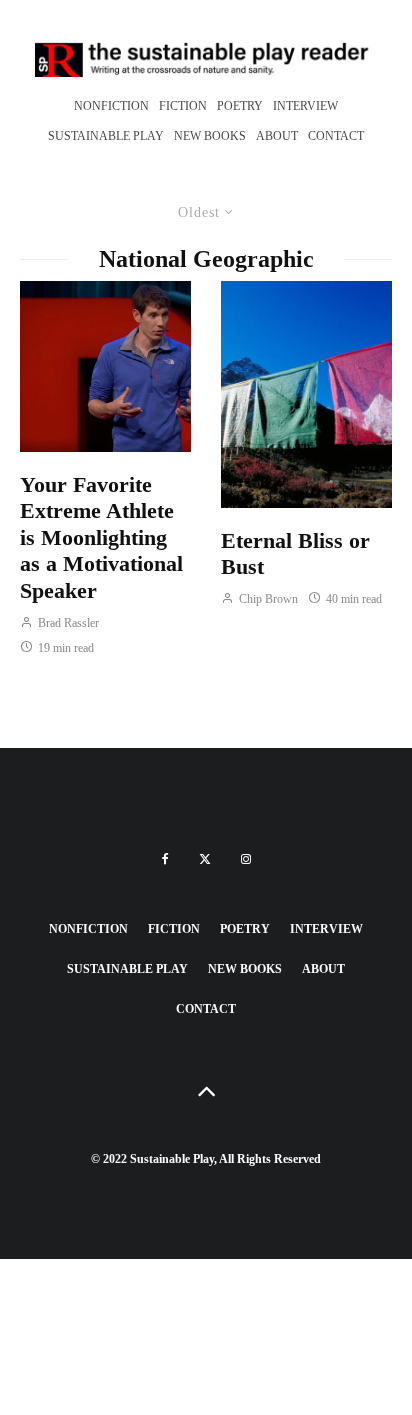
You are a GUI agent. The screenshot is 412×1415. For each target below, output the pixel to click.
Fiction (183, 106)
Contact (336, 136)
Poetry (240, 106)
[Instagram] (246, 859)
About (277, 136)
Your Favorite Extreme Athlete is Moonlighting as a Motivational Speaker (101, 537)
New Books (210, 136)
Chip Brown (267, 599)
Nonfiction (111, 106)
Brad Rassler (67, 623)
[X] (205, 859)
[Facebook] (165, 859)
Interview (305, 106)
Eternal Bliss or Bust (295, 553)
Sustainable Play (106, 136)
